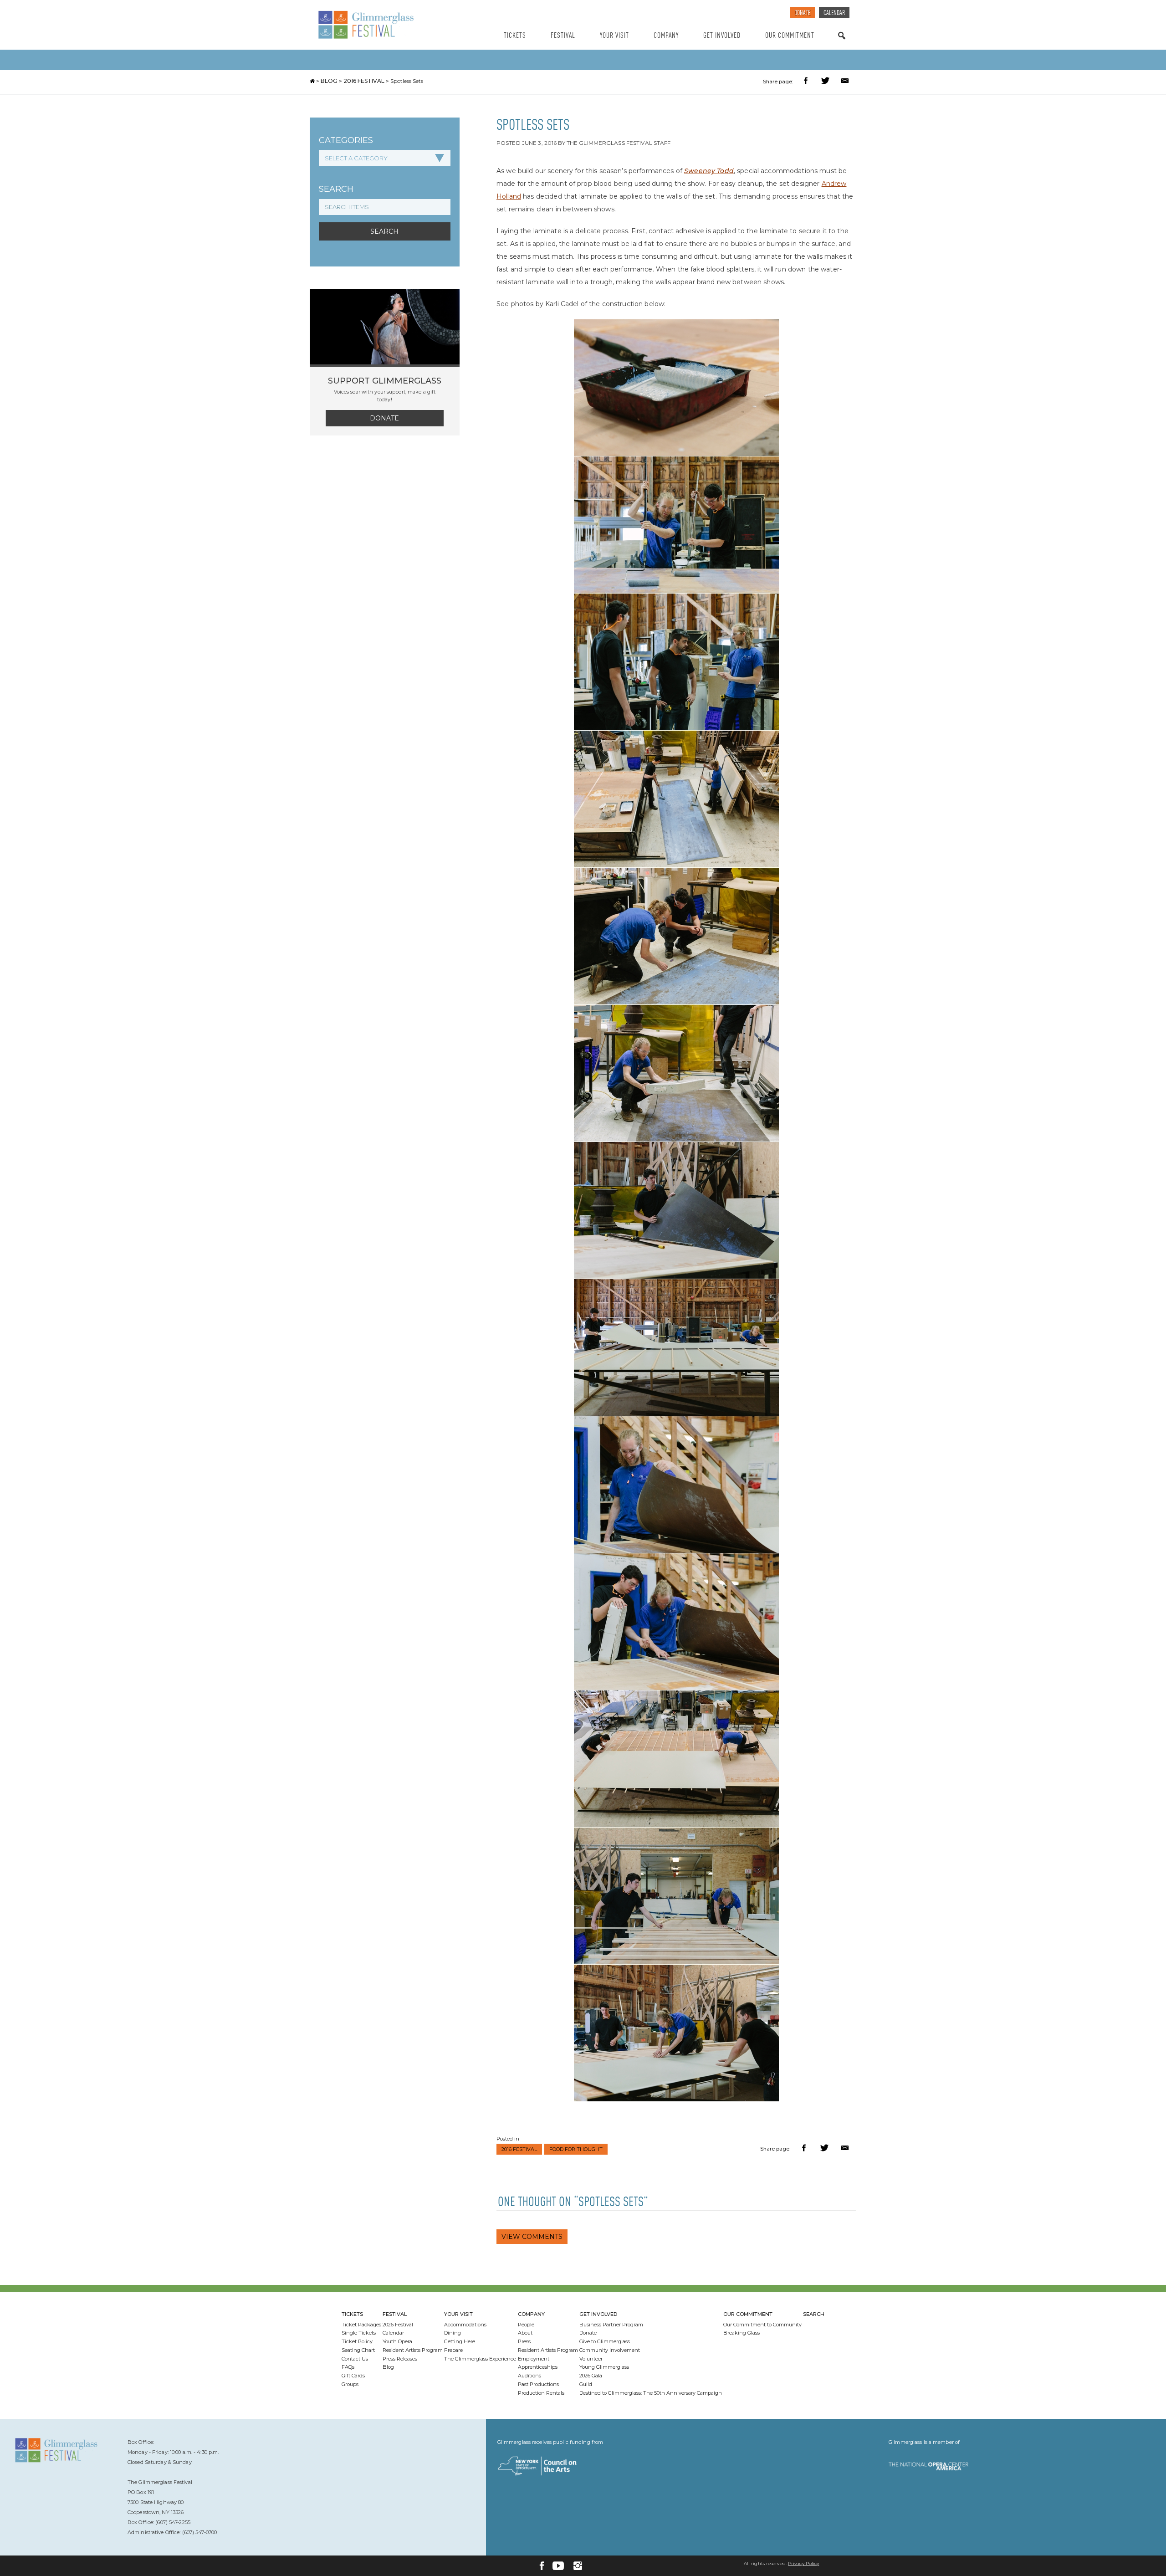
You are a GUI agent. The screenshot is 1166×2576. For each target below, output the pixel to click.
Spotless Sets (407, 81)
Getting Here (460, 2341)
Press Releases (400, 2359)
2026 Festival (398, 2325)
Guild (586, 2384)
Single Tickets (359, 2333)
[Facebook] (542, 2566)
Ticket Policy (357, 2341)
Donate (802, 13)
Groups (350, 2384)
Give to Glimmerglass (605, 2341)
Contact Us (355, 2359)
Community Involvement (610, 2350)
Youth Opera (397, 2341)
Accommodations (465, 2325)
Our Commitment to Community (762, 2325)
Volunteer (591, 2359)
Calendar (834, 13)
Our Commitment (790, 36)
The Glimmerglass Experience (480, 2359)
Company (666, 36)
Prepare (453, 2350)
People (526, 2325)
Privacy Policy (803, 2563)
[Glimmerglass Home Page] (389, 25)
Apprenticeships (538, 2367)
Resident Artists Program (413, 2350)
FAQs (348, 2367)
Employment (534, 2359)
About (525, 2333)
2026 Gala (591, 2376)
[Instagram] (578, 2566)
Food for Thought (576, 2149)
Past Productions (538, 2384)
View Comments (532, 2237)
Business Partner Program (611, 2325)
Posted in (508, 2139)
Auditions (529, 2376)
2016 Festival (364, 81)
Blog (329, 81)
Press (524, 2341)
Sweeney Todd (709, 171)
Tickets (515, 36)
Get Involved (722, 36)
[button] (807, 82)
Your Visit (614, 36)
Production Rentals (541, 2393)
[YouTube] (558, 2566)
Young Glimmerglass (604, 2367)
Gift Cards (353, 2376)
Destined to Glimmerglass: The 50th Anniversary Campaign (651, 2393)
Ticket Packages (361, 2325)
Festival (563, 36)
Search (842, 44)
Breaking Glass (742, 2333)
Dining (453, 2333)
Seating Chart (358, 2350)
